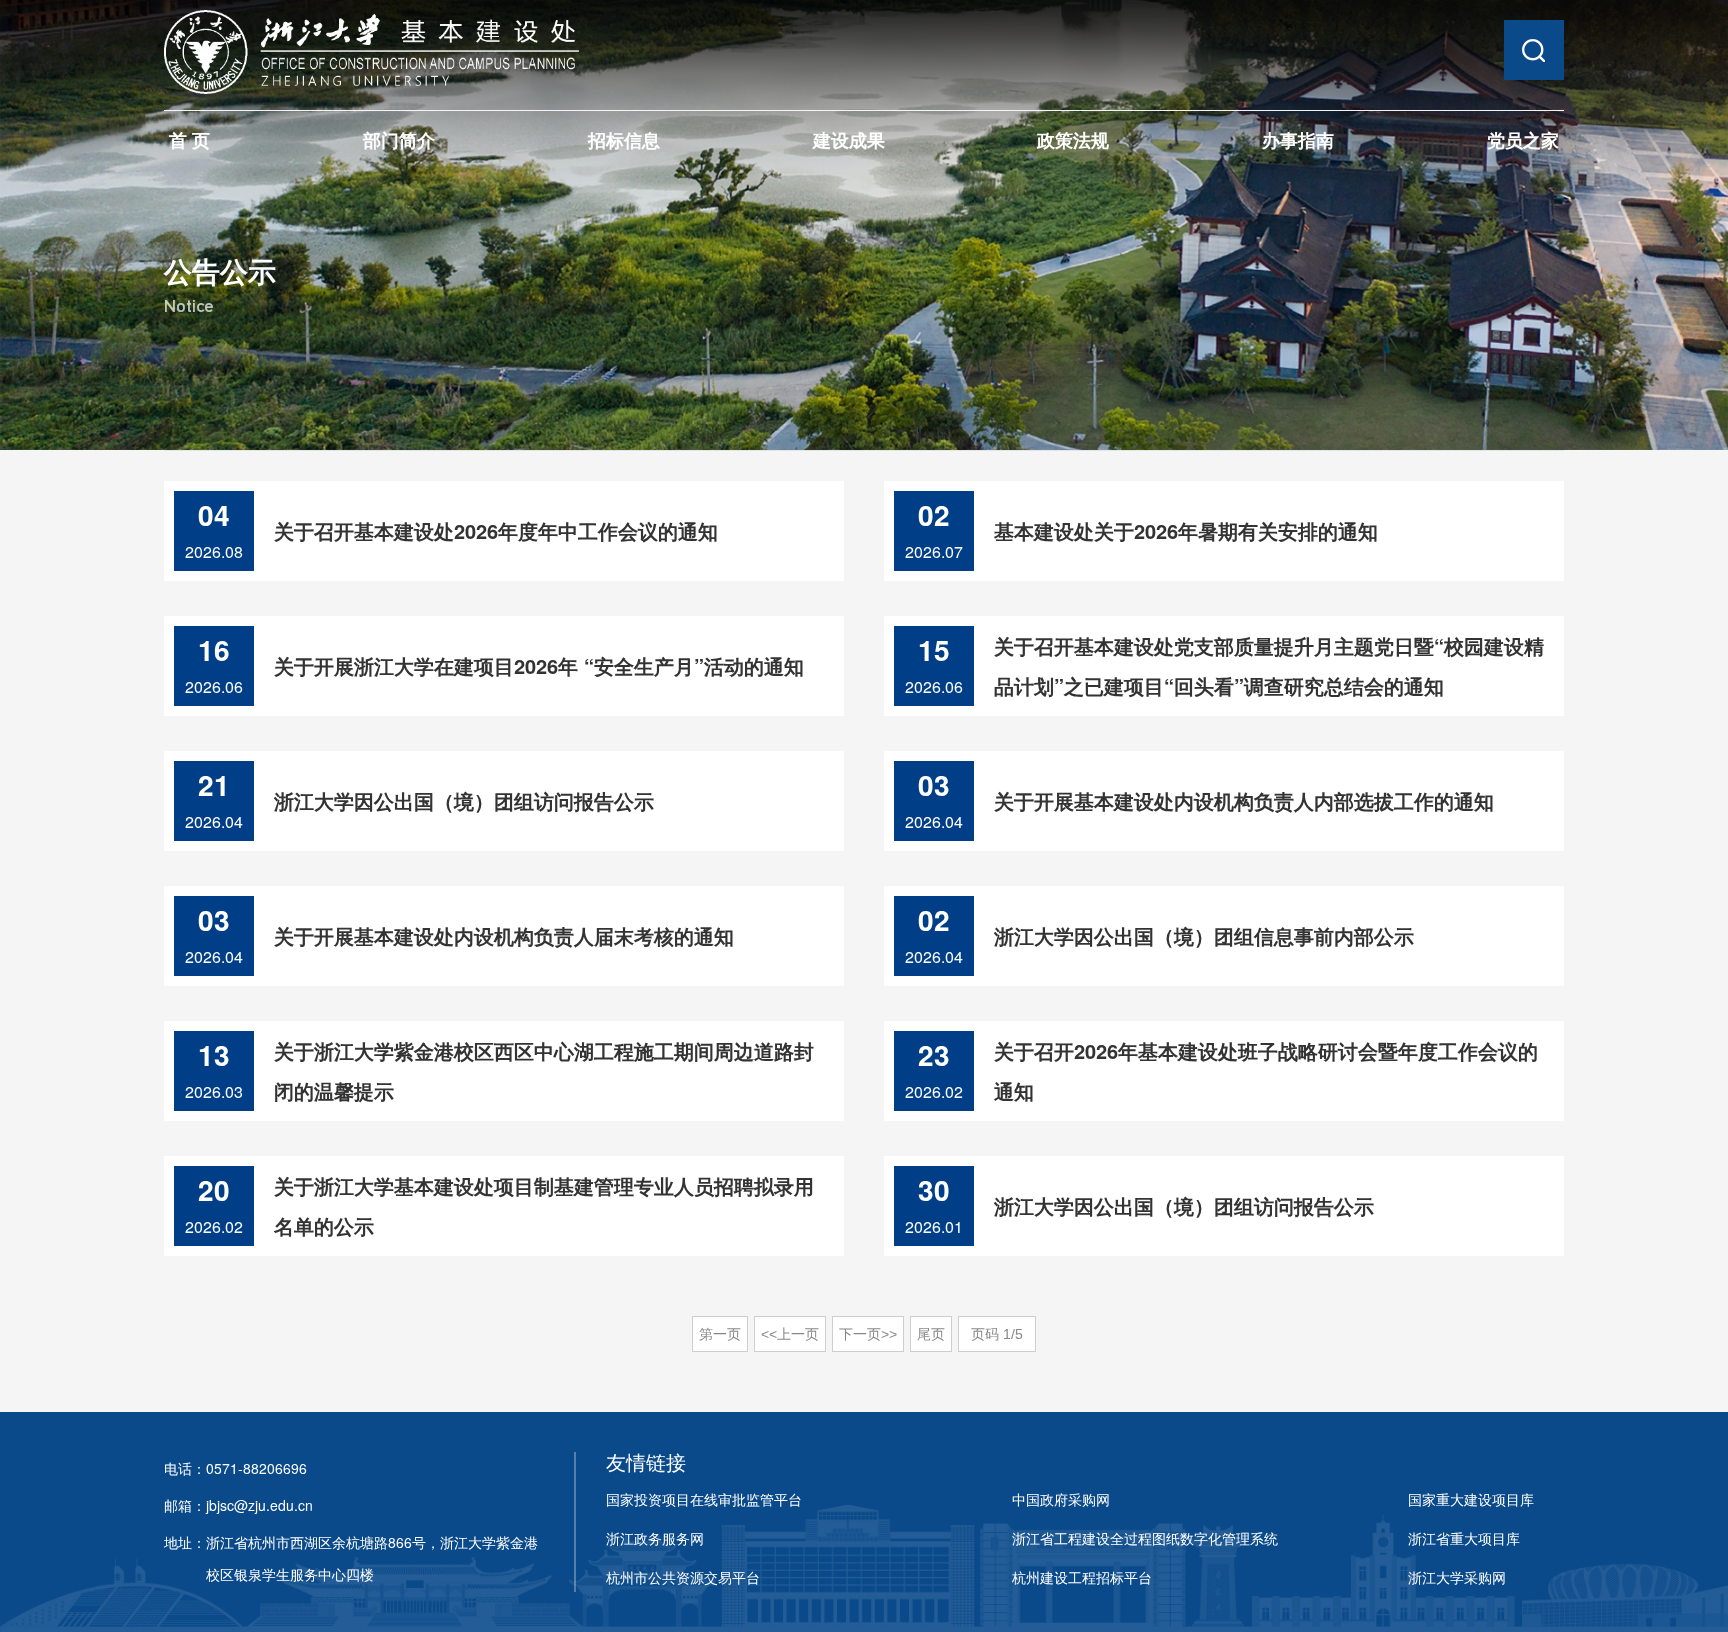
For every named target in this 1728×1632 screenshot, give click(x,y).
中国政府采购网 (1061, 1499)
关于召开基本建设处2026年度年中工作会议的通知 (496, 530)
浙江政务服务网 (655, 1538)
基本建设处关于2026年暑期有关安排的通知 (1186, 530)
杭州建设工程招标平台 (1082, 1577)
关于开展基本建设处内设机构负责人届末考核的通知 (504, 935)
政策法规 (1073, 140)
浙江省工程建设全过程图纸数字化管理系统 (1145, 1538)
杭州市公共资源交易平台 (683, 1577)
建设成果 (849, 140)
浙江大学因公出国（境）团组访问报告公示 (464, 800)
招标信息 (624, 140)
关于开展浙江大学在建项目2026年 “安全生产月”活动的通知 (539, 665)
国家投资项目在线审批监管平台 (704, 1499)
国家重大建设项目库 (1471, 1499)
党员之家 (1523, 140)
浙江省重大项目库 (1464, 1538)
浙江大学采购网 (1457, 1577)
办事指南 (1298, 140)
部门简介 (399, 140)
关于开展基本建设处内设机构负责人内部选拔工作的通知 (1244, 800)
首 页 (189, 140)
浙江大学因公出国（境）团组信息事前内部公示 (1204, 935)
